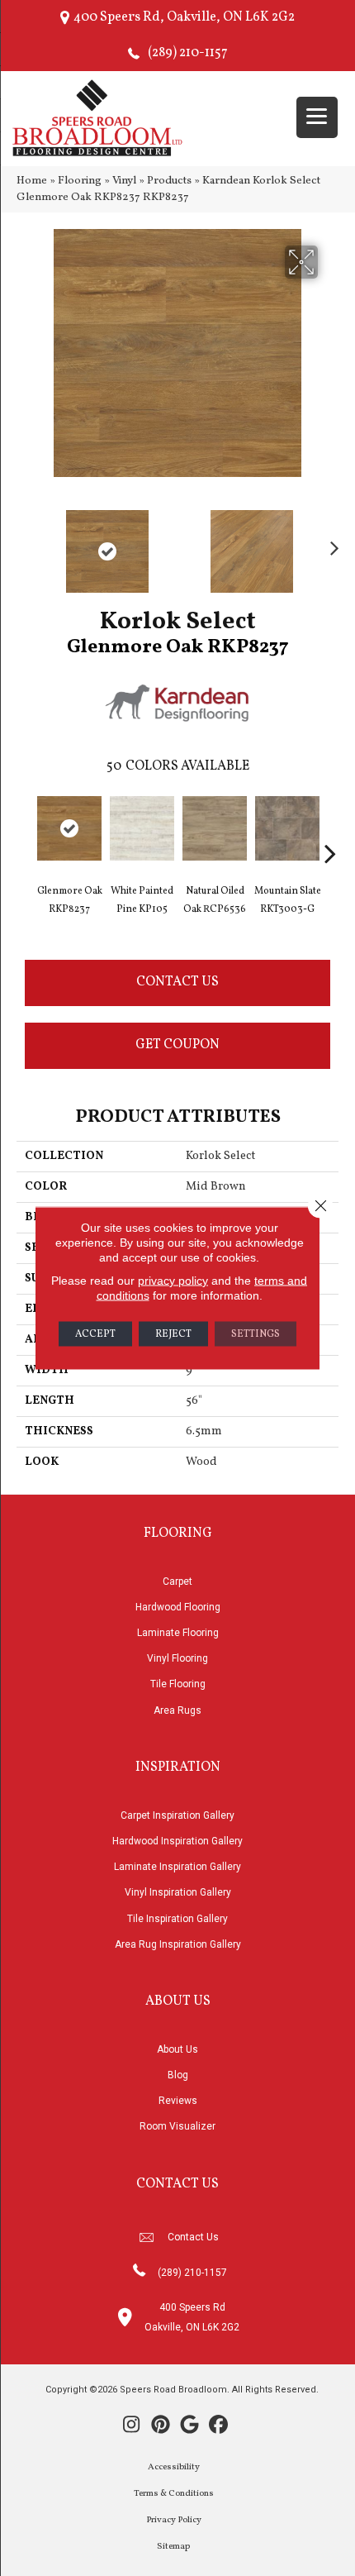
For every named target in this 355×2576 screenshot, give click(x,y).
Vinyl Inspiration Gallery (178, 1892)
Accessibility (174, 2467)
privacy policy (173, 1281)
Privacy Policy (174, 2520)
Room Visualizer (177, 2126)
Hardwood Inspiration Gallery (177, 1841)
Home (32, 181)
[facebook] (218, 2426)
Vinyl (124, 181)
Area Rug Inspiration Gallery (178, 1944)
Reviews (178, 2101)
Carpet (177, 1581)
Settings (256, 1334)
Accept (95, 1334)
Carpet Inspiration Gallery (177, 1815)
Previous (25, 543)
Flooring (80, 181)
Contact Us (177, 982)
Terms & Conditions (174, 2494)
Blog (178, 2075)
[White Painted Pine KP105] (142, 828)
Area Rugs (177, 1710)
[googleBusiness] (189, 2426)
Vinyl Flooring (177, 1658)
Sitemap (173, 2547)
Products (169, 181)
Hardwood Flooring (178, 1607)
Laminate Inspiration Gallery (177, 1867)
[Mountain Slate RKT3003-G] (287, 828)
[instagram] (132, 2426)
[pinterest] (161, 2426)
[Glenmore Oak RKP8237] (69, 828)
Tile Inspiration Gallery (177, 1919)
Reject (173, 1334)
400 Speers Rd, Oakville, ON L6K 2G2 (184, 17)
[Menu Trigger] (317, 117)
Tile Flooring (178, 1684)
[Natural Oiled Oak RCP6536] (215, 828)
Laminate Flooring (178, 1633)
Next (330, 543)
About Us (177, 2049)
